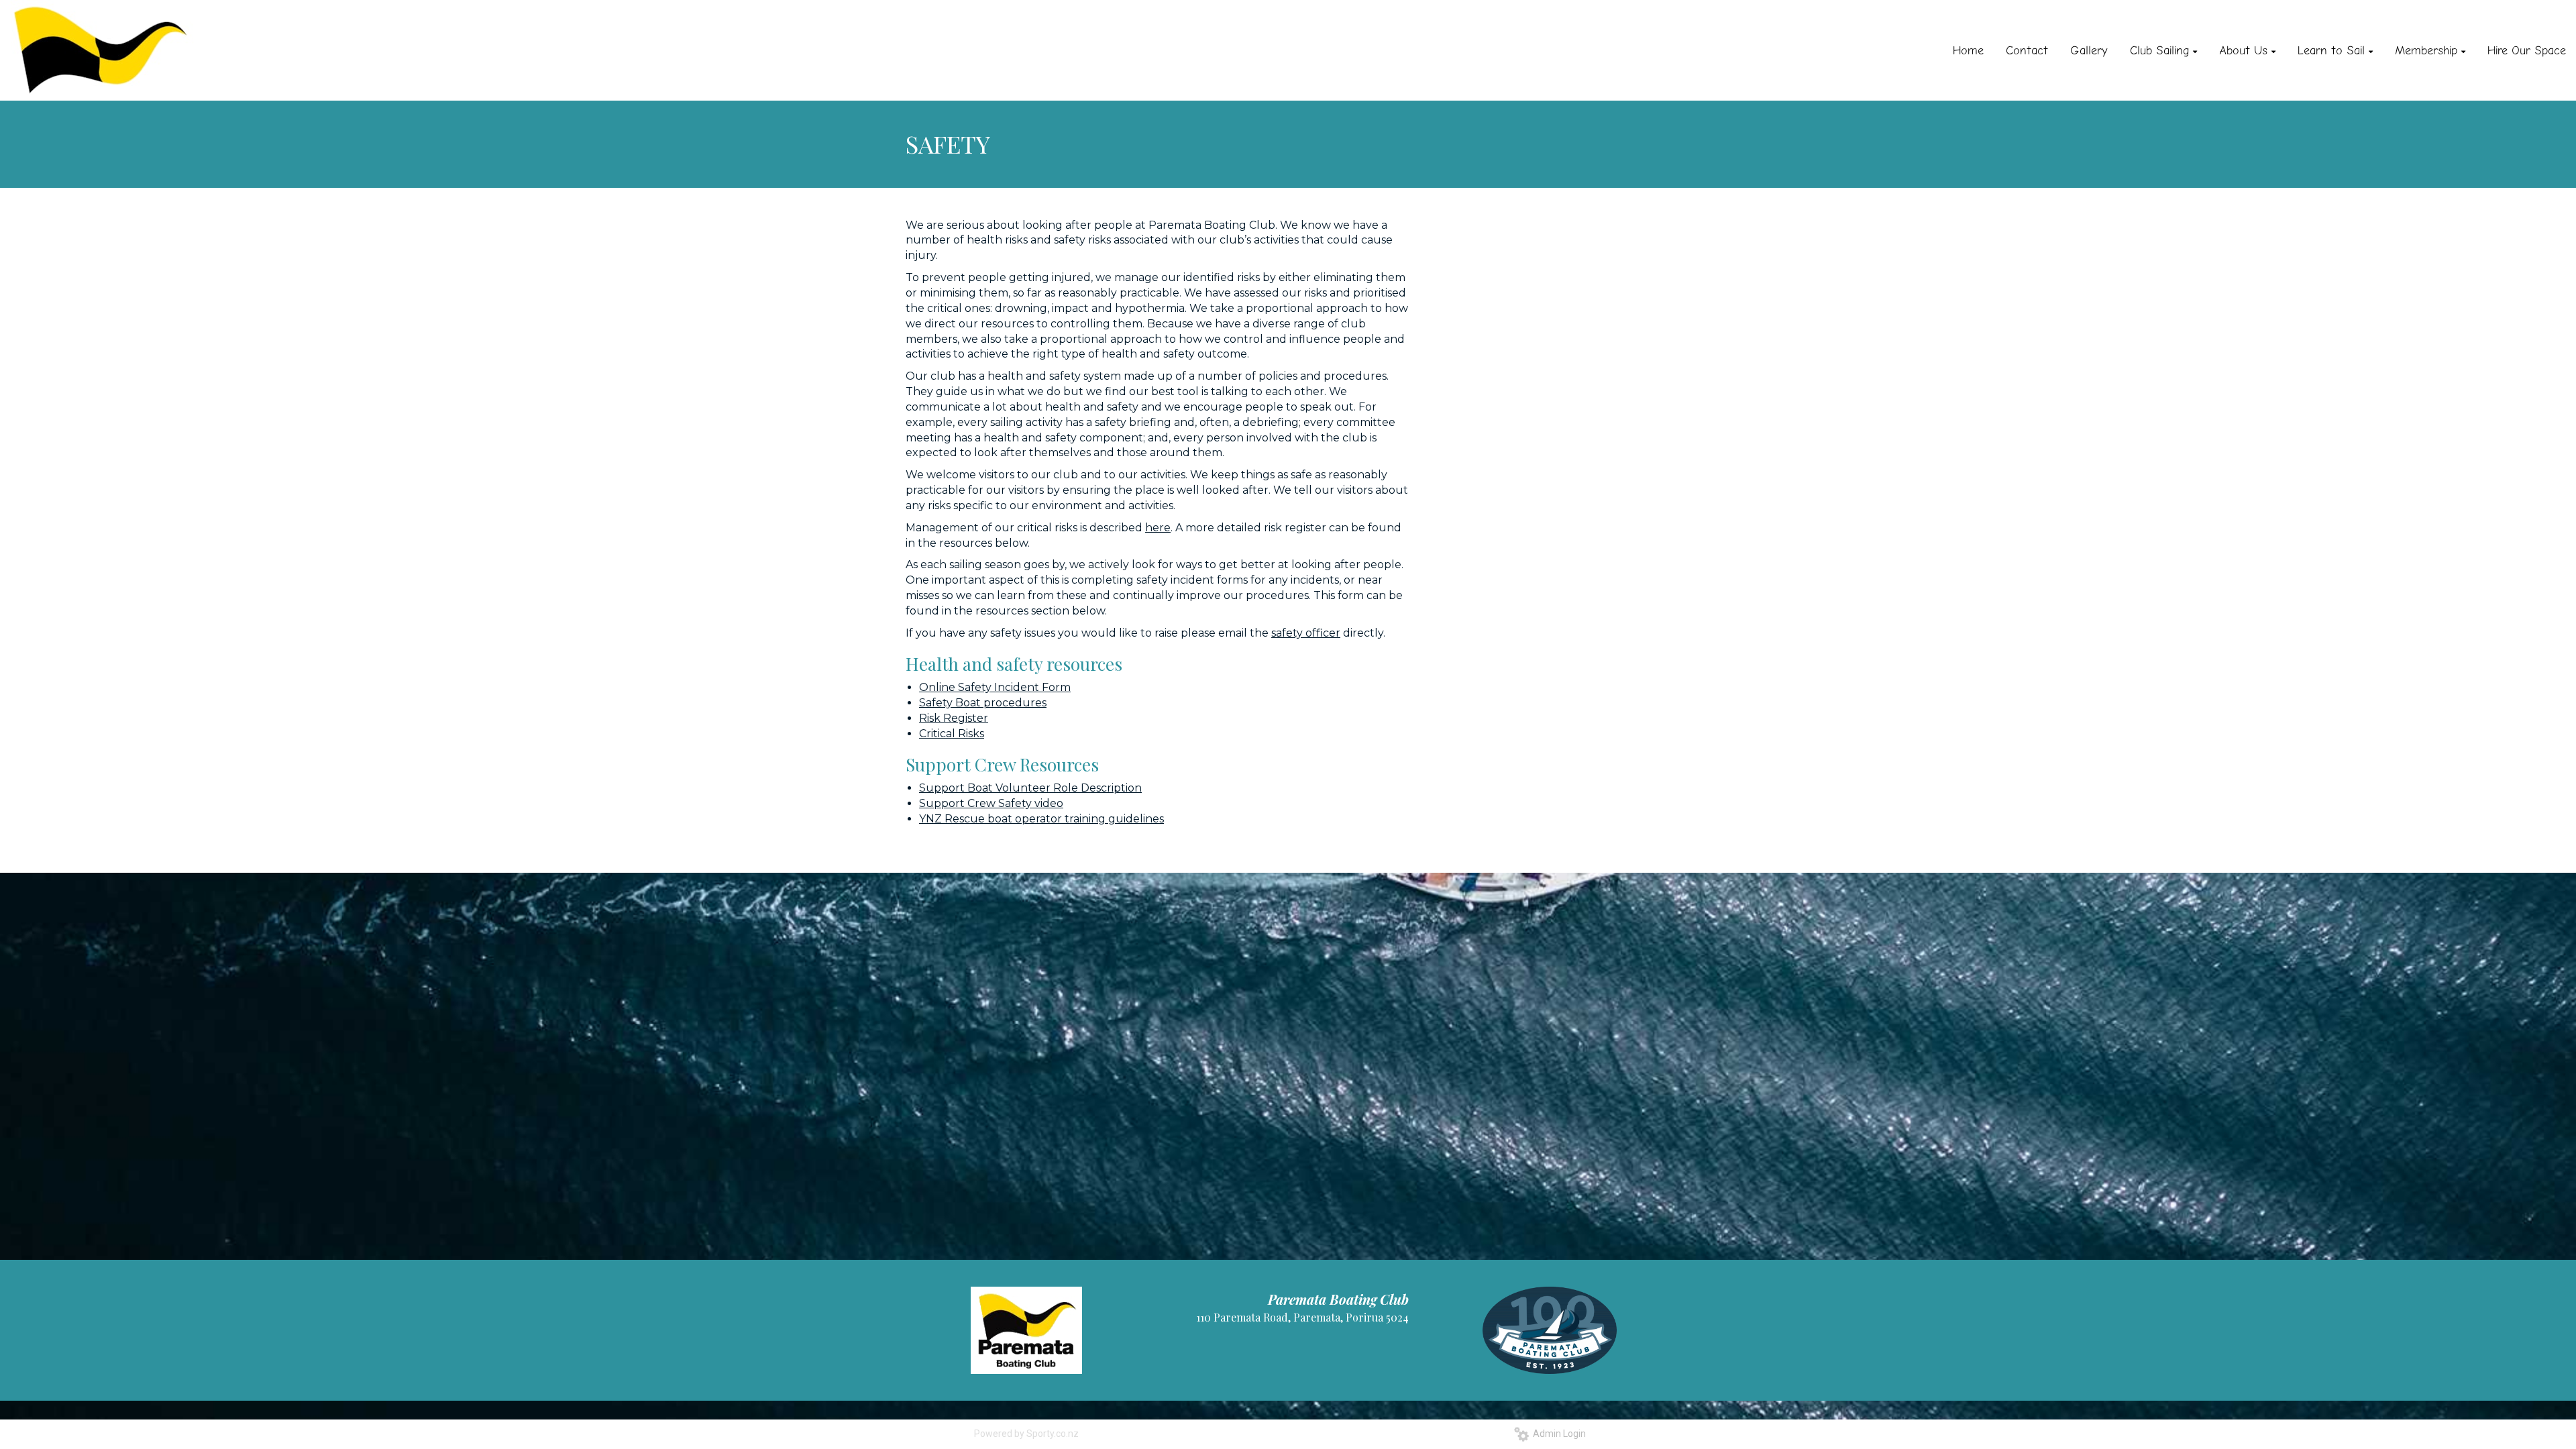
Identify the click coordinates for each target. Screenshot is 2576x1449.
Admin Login (1557, 1434)
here (1158, 528)
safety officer (1306, 633)
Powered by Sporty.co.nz (1026, 1434)
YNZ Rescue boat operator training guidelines (1041, 819)
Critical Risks (952, 734)
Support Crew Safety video (991, 803)
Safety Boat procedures (983, 703)
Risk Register (954, 718)
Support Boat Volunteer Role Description (1030, 788)
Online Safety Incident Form (995, 687)
